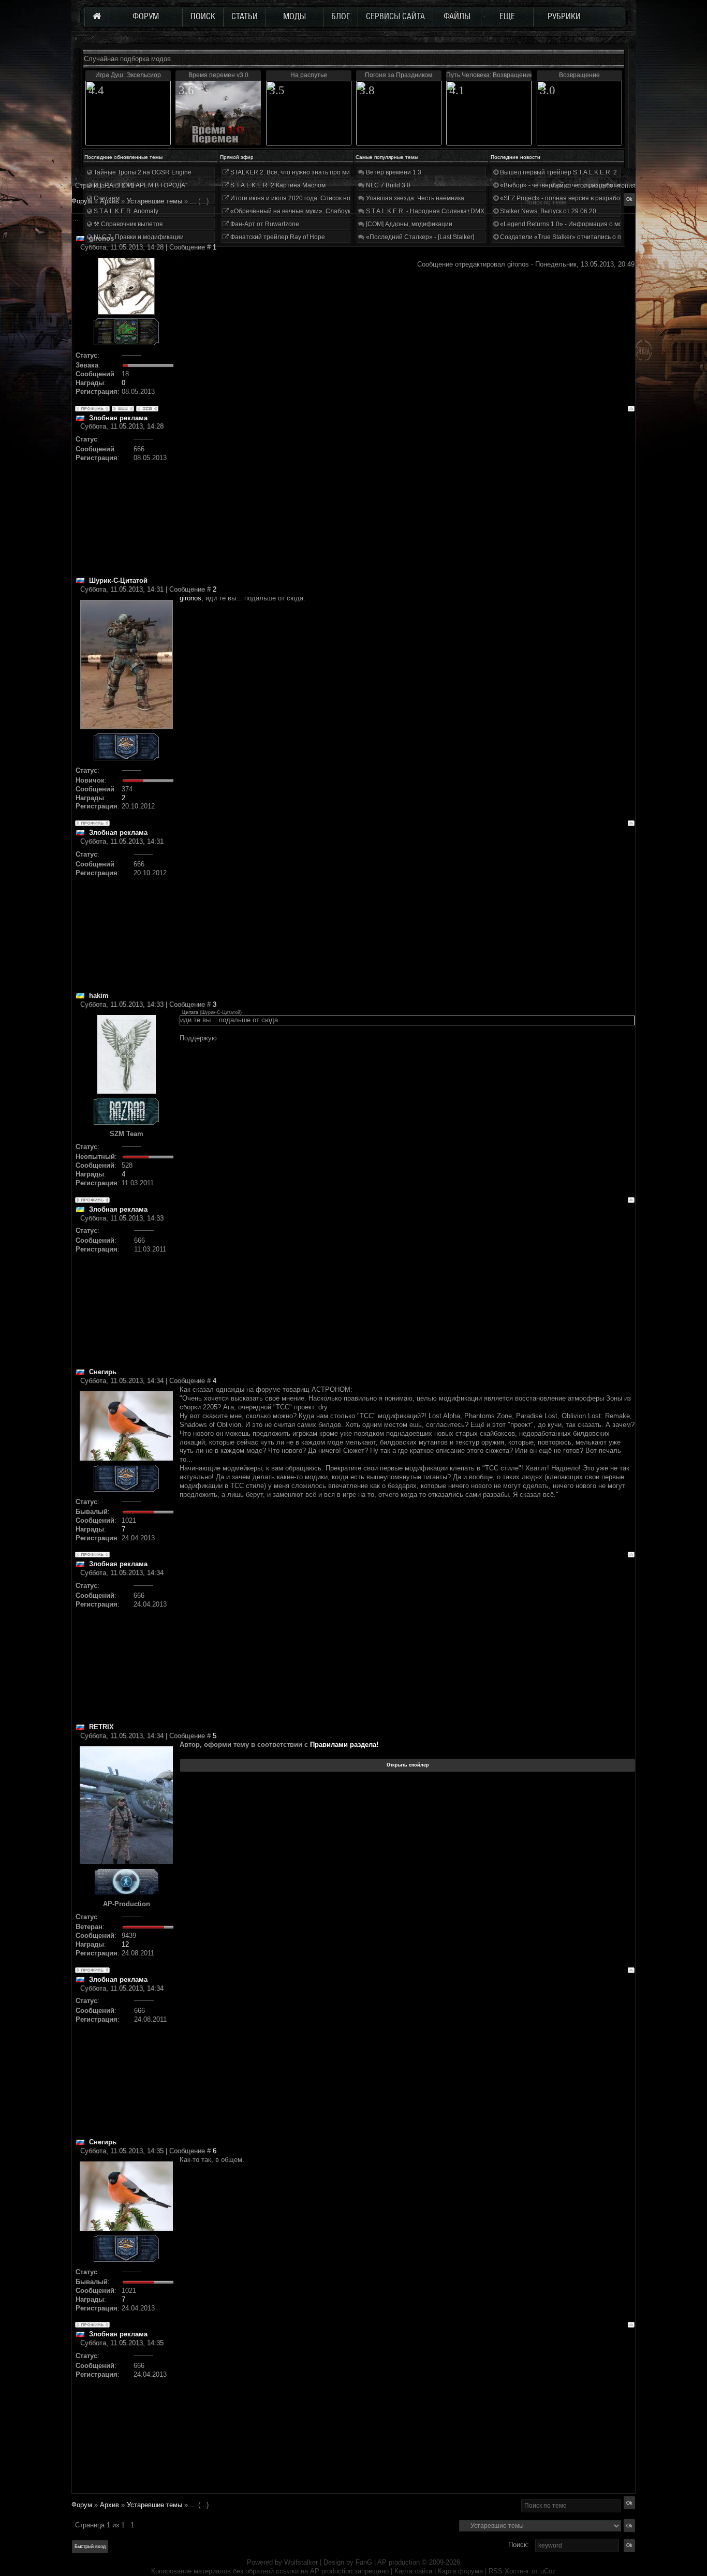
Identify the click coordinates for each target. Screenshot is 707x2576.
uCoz (548, 2571)
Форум (82, 201)
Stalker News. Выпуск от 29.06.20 (547, 211)
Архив (109, 2505)
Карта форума (460, 2571)
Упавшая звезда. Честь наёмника (414, 198)
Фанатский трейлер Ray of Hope (277, 237)
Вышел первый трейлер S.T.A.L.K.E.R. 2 (558, 172)
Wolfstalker (301, 2562)
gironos (190, 598)
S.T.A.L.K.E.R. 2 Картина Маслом (277, 185)
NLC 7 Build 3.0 (387, 185)
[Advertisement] (407, 504)
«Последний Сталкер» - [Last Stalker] (419, 237)
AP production (399, 2562)
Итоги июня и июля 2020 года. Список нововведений (307, 198)
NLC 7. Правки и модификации (138, 237)
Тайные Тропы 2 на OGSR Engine (142, 172)
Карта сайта (413, 2571)
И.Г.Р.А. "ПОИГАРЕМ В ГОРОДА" (140, 185)
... (193, 2505)
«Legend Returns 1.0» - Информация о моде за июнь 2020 (584, 224)
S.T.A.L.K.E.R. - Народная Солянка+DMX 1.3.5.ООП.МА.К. (449, 211)
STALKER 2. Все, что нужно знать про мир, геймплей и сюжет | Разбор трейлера (348, 172)
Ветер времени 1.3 (393, 172)
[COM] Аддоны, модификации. (409, 224)
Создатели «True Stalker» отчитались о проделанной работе (589, 237)
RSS (496, 2571)
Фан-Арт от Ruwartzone (264, 224)
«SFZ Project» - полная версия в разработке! (565, 198)
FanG (365, 2562)
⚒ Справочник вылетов (127, 224)
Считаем (106, 198)
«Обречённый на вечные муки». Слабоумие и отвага (307, 211)
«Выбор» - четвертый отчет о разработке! (561, 185)
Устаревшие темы (154, 2505)
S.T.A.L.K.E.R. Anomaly (125, 211)
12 (125, 1944)
